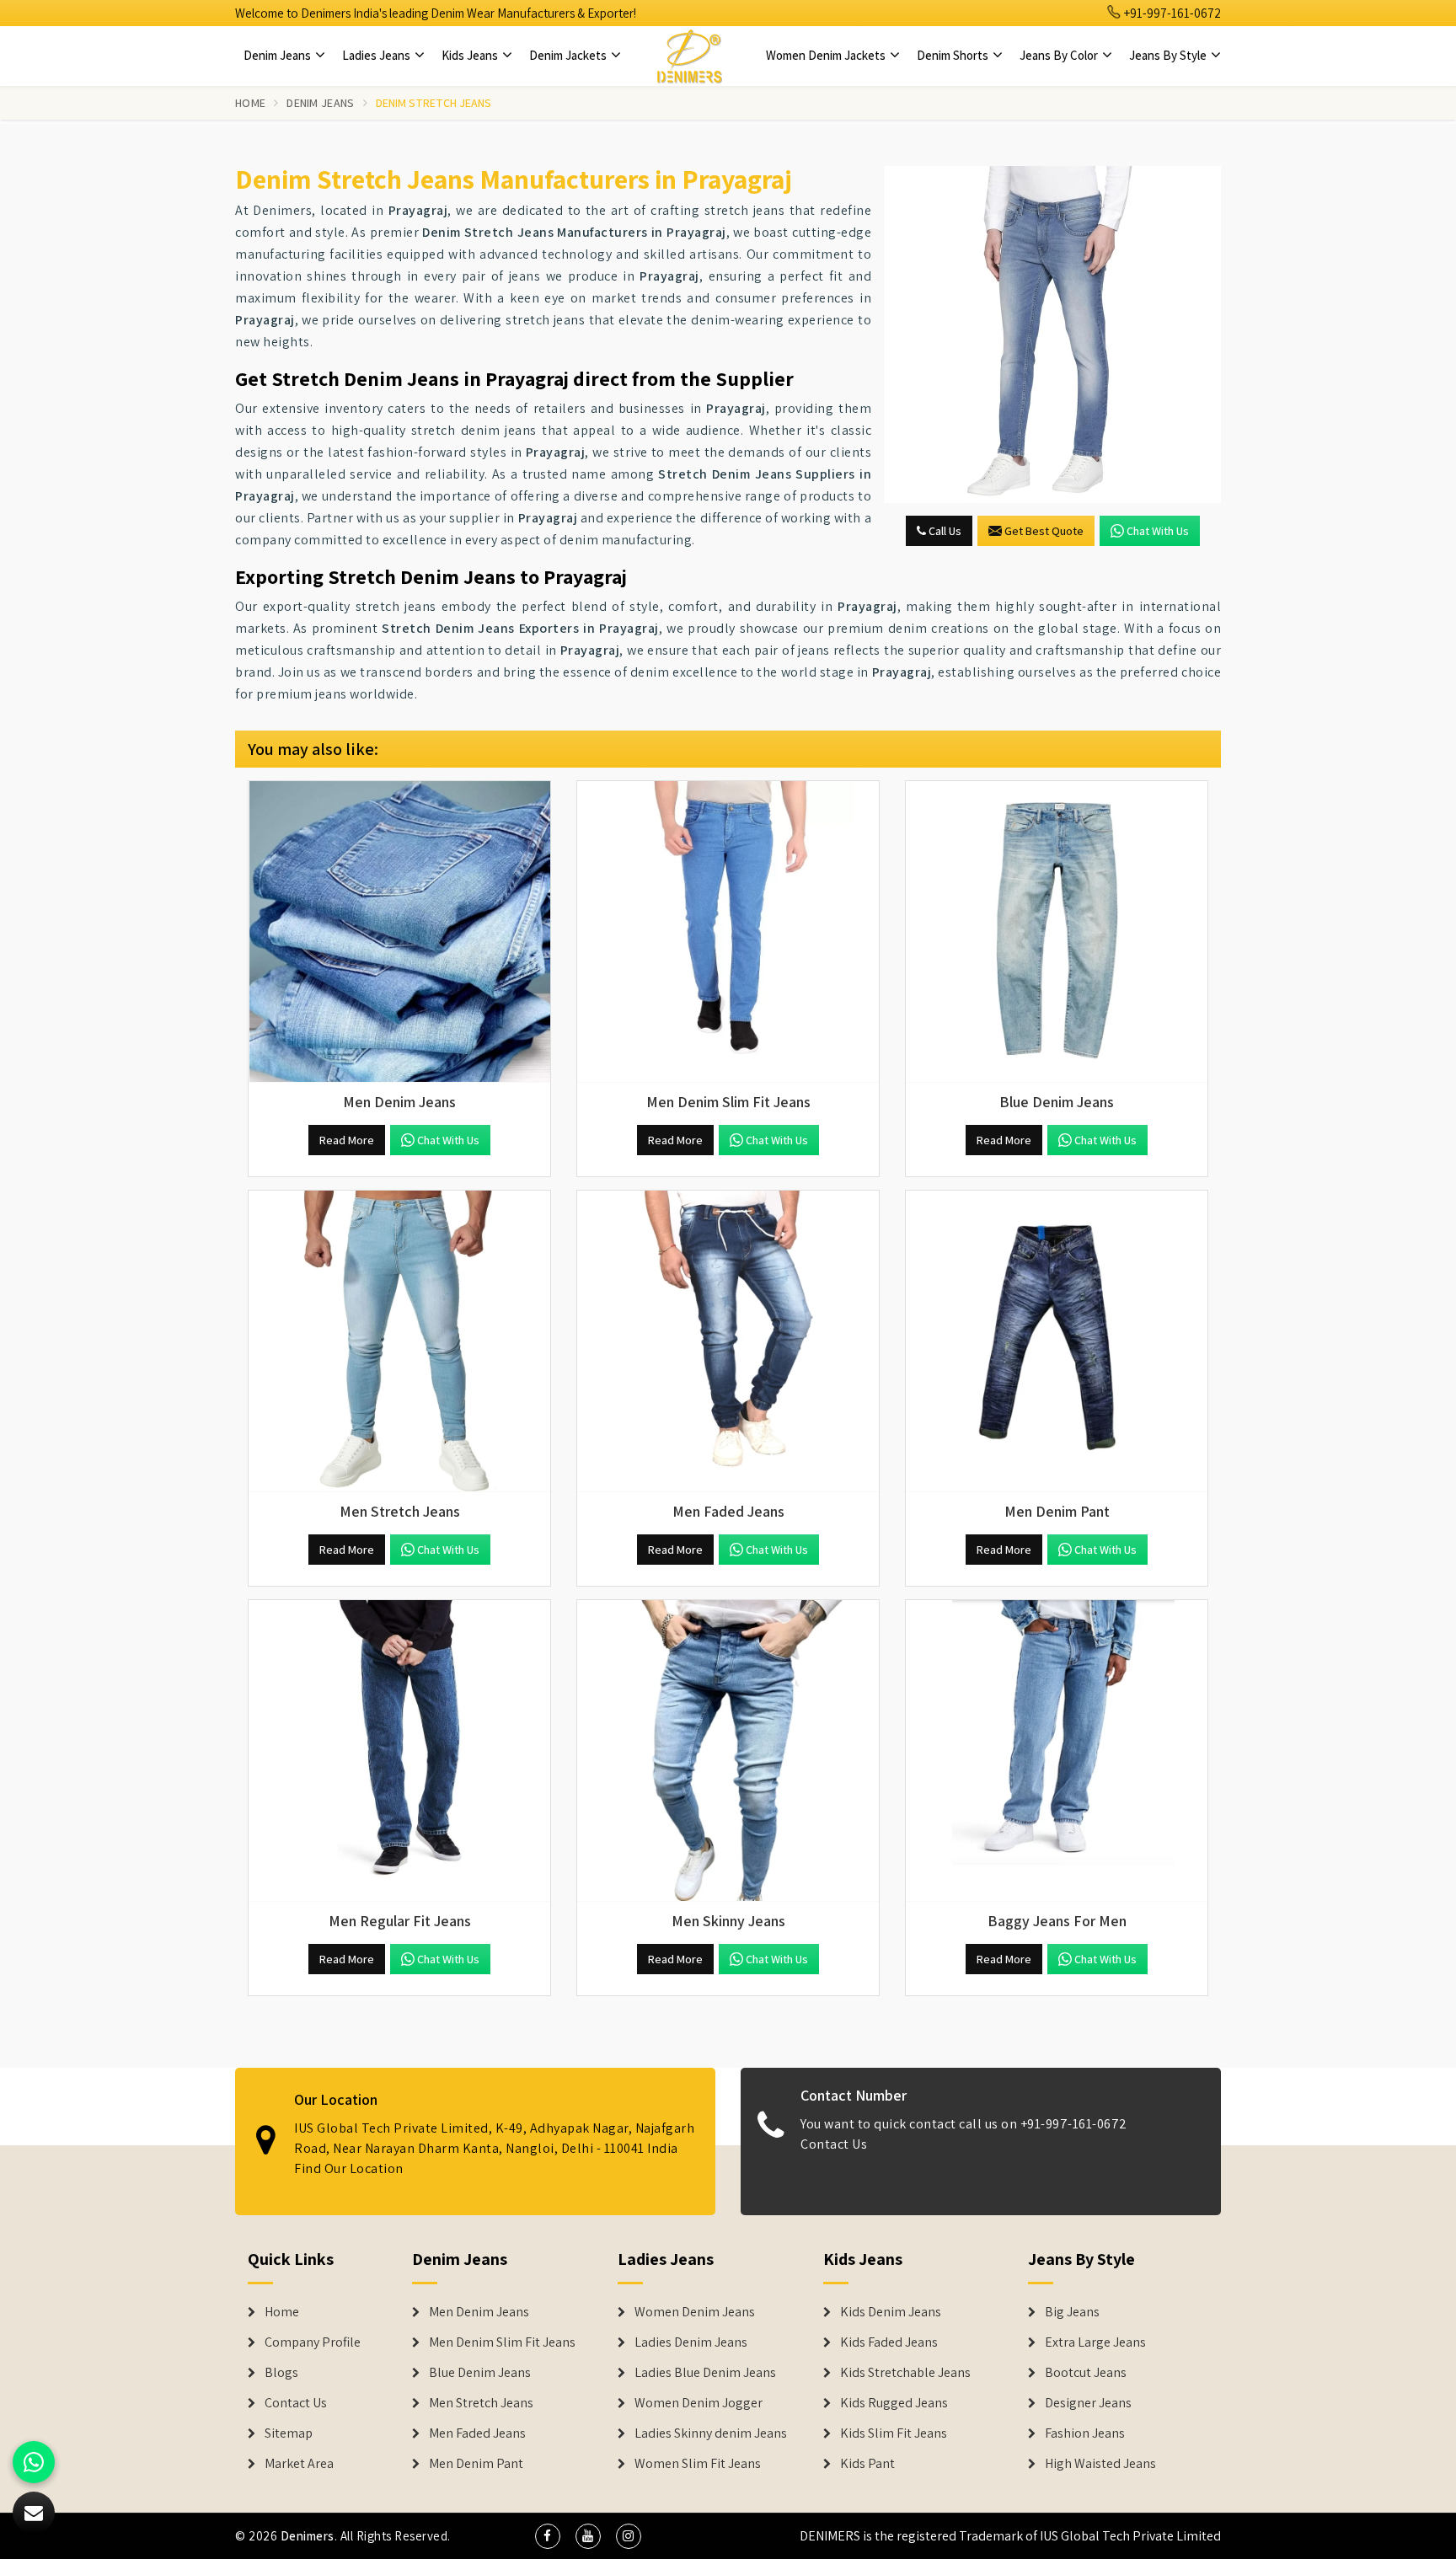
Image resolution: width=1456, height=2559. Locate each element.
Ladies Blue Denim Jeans (705, 2373)
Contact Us (834, 2144)
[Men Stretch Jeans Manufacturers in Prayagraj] (399, 1341)
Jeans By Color (1060, 55)
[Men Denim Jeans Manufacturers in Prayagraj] (399, 932)
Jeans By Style (1169, 55)
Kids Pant (867, 2464)
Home (250, 103)
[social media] (548, 2536)
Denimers (308, 2536)
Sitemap (289, 2433)
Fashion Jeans (1085, 2433)
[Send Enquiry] (1052, 335)
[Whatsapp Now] (34, 2462)
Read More (347, 1140)
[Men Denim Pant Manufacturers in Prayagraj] (1057, 1341)
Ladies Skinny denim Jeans (711, 2433)
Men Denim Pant (476, 2464)
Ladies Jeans (377, 55)
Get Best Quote (1044, 531)
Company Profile (313, 2342)
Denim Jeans (278, 55)
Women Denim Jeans (695, 2312)
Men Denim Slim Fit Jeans (502, 2342)
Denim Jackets (569, 55)
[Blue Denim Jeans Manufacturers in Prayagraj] (1057, 932)
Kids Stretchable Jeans (905, 2373)
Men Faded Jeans (477, 2433)
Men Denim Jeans (479, 2312)
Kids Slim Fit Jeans (894, 2433)
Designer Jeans (1088, 2403)
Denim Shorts (954, 55)
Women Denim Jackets (827, 55)
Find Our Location (349, 2168)
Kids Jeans (471, 55)
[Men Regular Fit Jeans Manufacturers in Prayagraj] (399, 1751)
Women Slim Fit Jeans (698, 2464)
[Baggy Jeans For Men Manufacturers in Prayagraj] (1057, 1751)
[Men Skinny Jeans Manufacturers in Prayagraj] (728, 1751)
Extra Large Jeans (1095, 2342)
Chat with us (1158, 531)
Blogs (281, 2373)
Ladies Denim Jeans (691, 2342)
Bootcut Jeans (1086, 2373)
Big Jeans (1072, 2312)
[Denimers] (689, 56)
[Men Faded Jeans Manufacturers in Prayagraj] (728, 1341)
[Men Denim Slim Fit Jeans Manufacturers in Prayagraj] (728, 932)
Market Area (299, 2464)
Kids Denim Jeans (891, 2312)
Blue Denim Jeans (480, 2373)
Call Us (944, 531)
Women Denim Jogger (699, 2403)
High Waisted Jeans (1100, 2464)
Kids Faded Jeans (889, 2342)
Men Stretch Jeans (481, 2403)
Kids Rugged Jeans (894, 2403)
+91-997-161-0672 (1171, 13)
